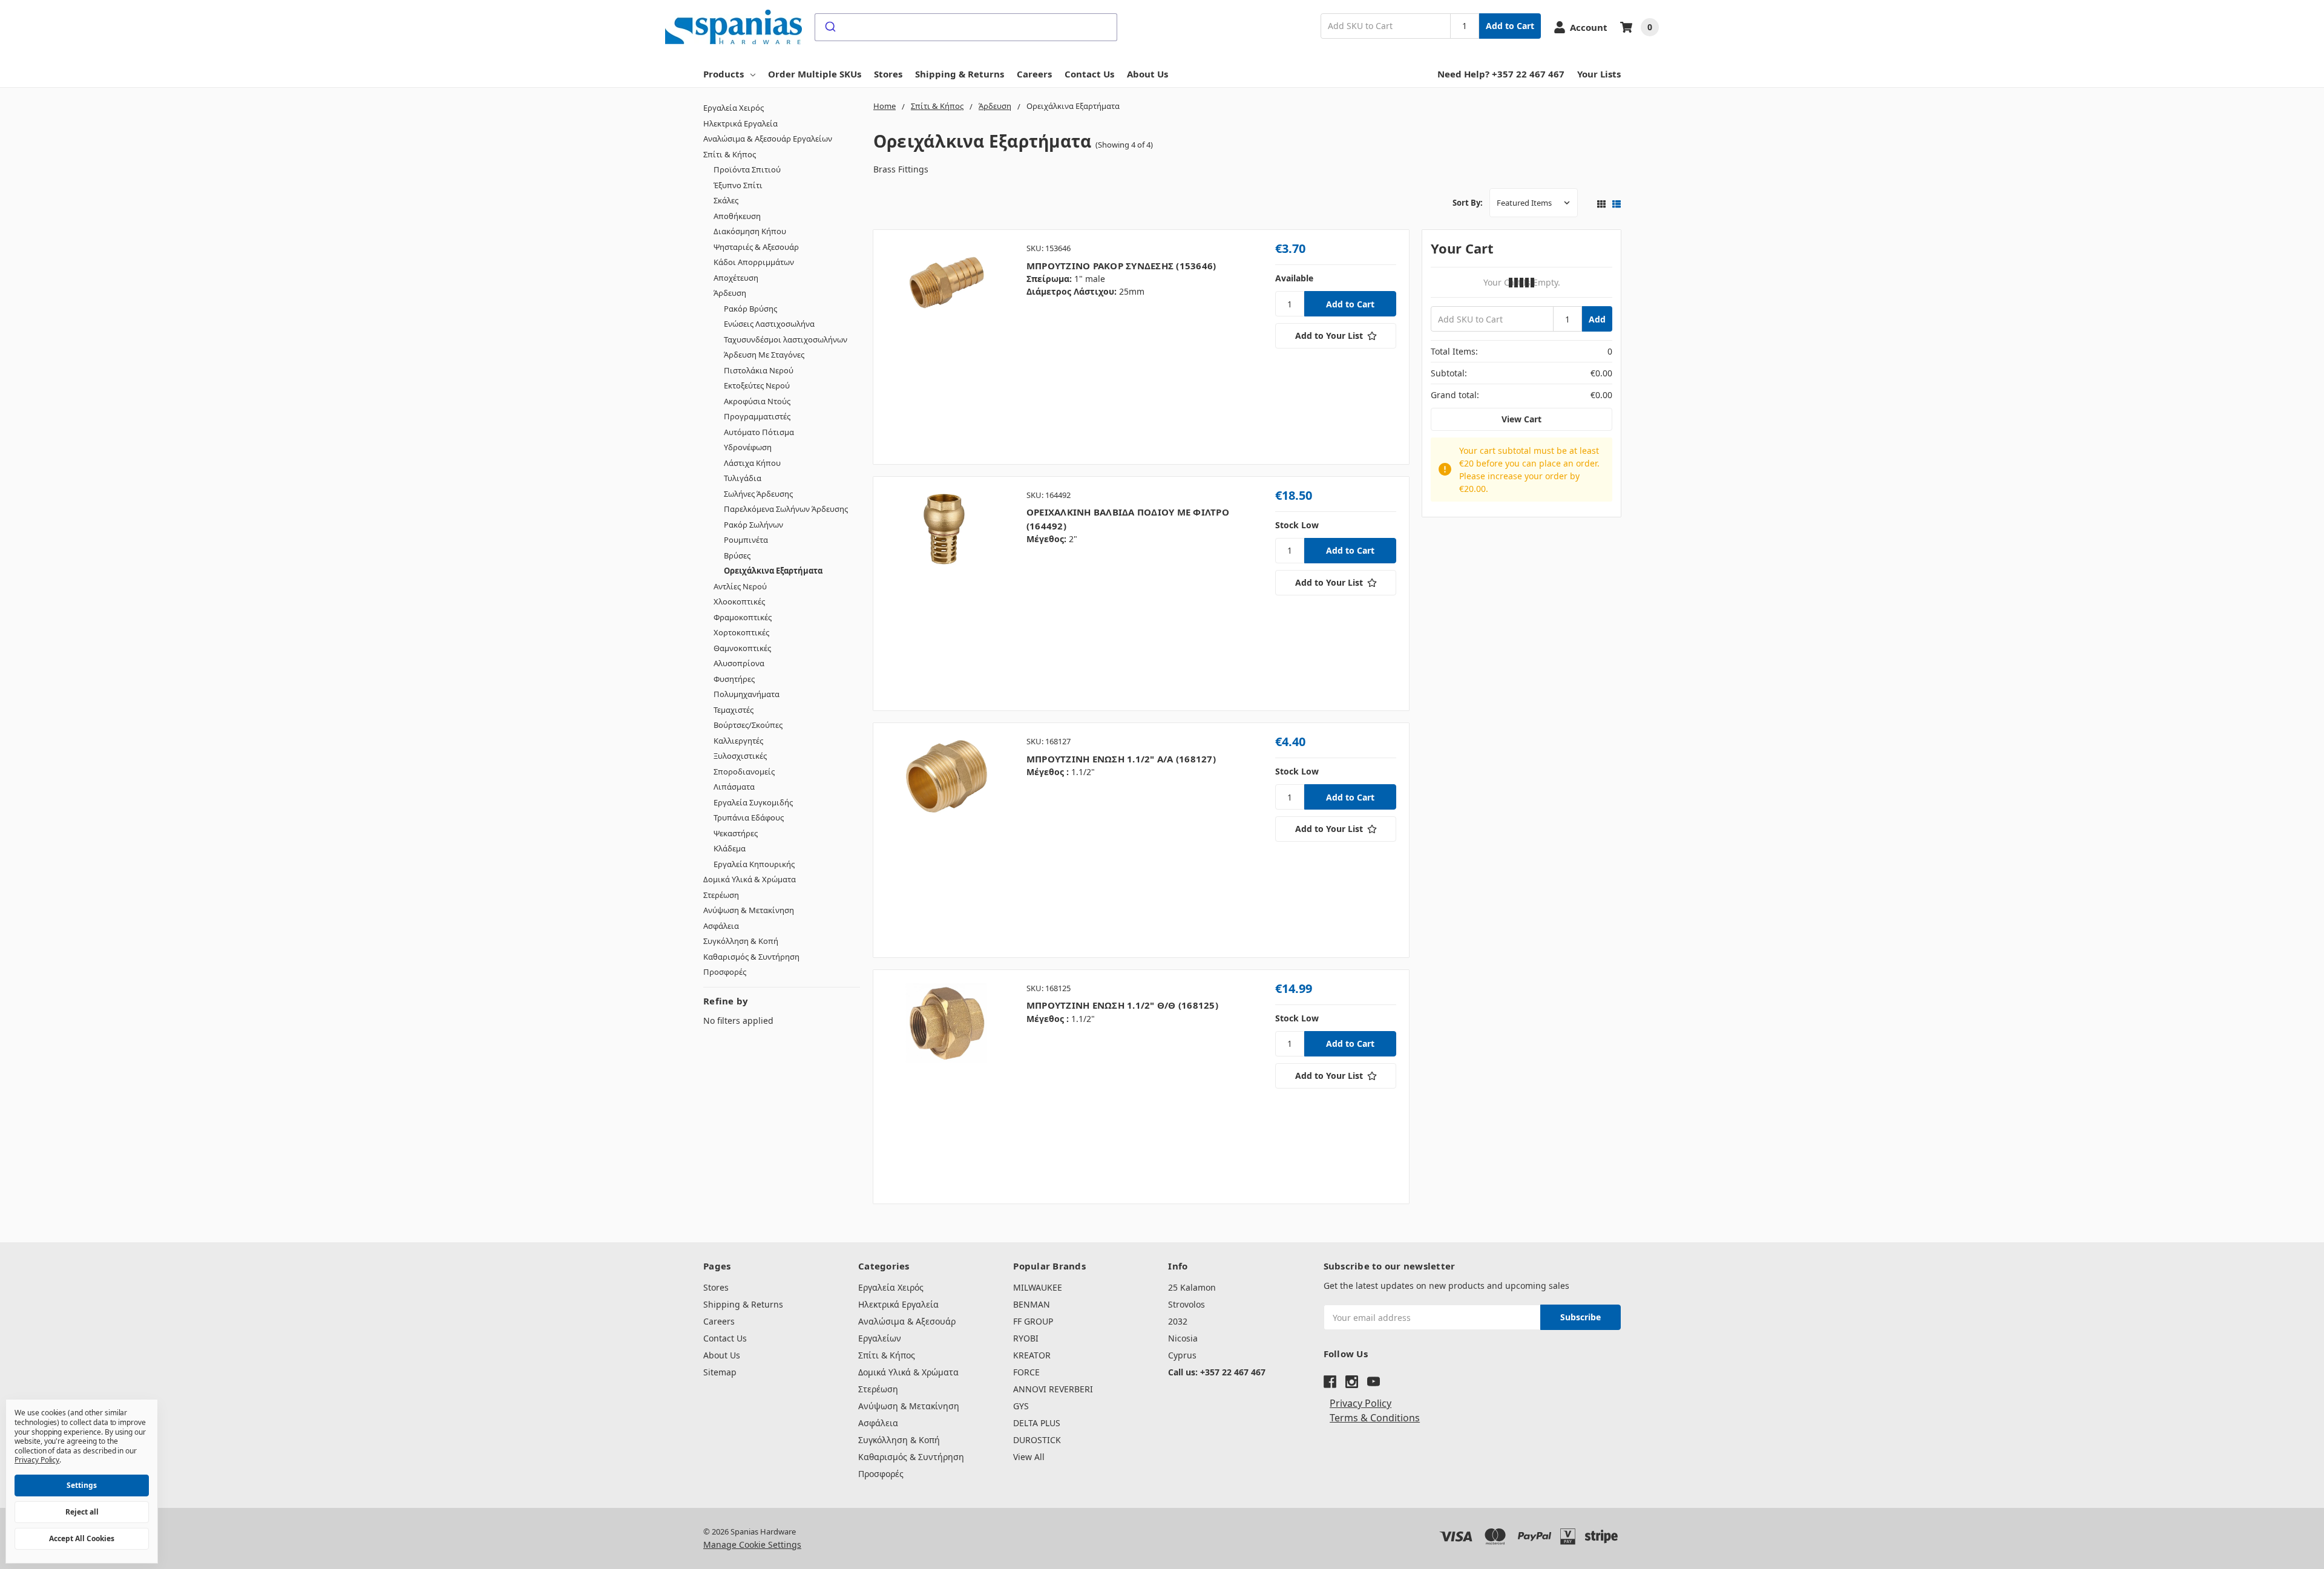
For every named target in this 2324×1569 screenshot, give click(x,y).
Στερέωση (721, 895)
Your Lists (1599, 74)
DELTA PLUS (1037, 1423)
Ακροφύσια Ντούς (757, 401)
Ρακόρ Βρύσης (750, 309)
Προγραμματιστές (757, 416)
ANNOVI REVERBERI (1053, 1389)
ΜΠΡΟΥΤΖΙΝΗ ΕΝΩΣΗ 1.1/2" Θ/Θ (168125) (1122, 1005)
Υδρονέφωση (748, 447)
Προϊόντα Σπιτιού (747, 169)
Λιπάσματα (734, 787)
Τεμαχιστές (734, 710)
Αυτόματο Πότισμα (759, 432)
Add (1597, 319)
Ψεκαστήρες (736, 833)
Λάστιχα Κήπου (752, 463)
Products (724, 74)
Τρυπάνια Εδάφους (749, 817)
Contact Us (1089, 74)
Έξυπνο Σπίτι (738, 185)
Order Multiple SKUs (815, 74)
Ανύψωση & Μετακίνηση (749, 910)
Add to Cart (1510, 26)
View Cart (1521, 419)
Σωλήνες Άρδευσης (758, 494)
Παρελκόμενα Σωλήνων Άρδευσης (786, 509)
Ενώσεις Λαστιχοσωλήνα (769, 324)
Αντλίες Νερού (740, 586)
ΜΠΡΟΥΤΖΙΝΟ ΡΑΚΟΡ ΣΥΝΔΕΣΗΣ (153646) (1121, 266)
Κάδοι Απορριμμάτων (754, 262)
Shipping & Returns (960, 74)
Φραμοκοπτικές (743, 617)
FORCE (1026, 1372)
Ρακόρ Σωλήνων (753, 525)
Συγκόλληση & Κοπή (741, 941)
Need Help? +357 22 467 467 (1501, 74)
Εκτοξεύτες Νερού (757, 385)
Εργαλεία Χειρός (734, 108)
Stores (888, 74)
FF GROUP (1033, 1321)
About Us (1147, 74)
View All (1029, 1457)
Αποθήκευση (737, 216)
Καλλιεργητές (738, 741)
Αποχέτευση (736, 278)
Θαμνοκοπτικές (742, 648)
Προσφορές (725, 972)
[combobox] (966, 27)
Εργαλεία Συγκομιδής (753, 802)
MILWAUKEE (1038, 1287)
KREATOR (1032, 1355)
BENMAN (1032, 1304)
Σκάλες (726, 200)
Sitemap (720, 1372)
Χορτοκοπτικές (741, 632)
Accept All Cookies (82, 1538)
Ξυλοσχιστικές (740, 756)
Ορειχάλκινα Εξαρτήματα (773, 571)
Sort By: (1468, 203)
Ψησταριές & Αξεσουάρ (756, 247)
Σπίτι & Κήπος (730, 154)
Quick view (946, 347)
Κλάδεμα (730, 848)
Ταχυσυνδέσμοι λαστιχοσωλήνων (786, 339)
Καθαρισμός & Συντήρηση (751, 957)
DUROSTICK (1037, 1440)
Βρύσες (737, 555)
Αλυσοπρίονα (739, 663)
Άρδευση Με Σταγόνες (764, 355)
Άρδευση (730, 293)
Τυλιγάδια (743, 478)
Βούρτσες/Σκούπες (748, 725)
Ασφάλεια (721, 926)
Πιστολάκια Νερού (759, 370)
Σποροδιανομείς (744, 771)
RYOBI (1026, 1338)
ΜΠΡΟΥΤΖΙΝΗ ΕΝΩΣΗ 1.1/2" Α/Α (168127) (1121, 759)
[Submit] (829, 27)
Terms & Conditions (1375, 1418)
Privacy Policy (1361, 1403)
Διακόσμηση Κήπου (750, 231)
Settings (82, 1485)
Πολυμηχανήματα (747, 694)
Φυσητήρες (734, 679)
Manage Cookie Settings (752, 1544)
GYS (1021, 1406)
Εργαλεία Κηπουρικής (754, 864)
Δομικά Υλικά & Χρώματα (750, 879)
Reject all (82, 1512)
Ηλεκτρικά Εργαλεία (740, 123)
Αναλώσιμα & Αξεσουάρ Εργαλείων (768, 139)
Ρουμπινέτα (746, 540)
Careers (1034, 74)
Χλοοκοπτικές (739, 601)
